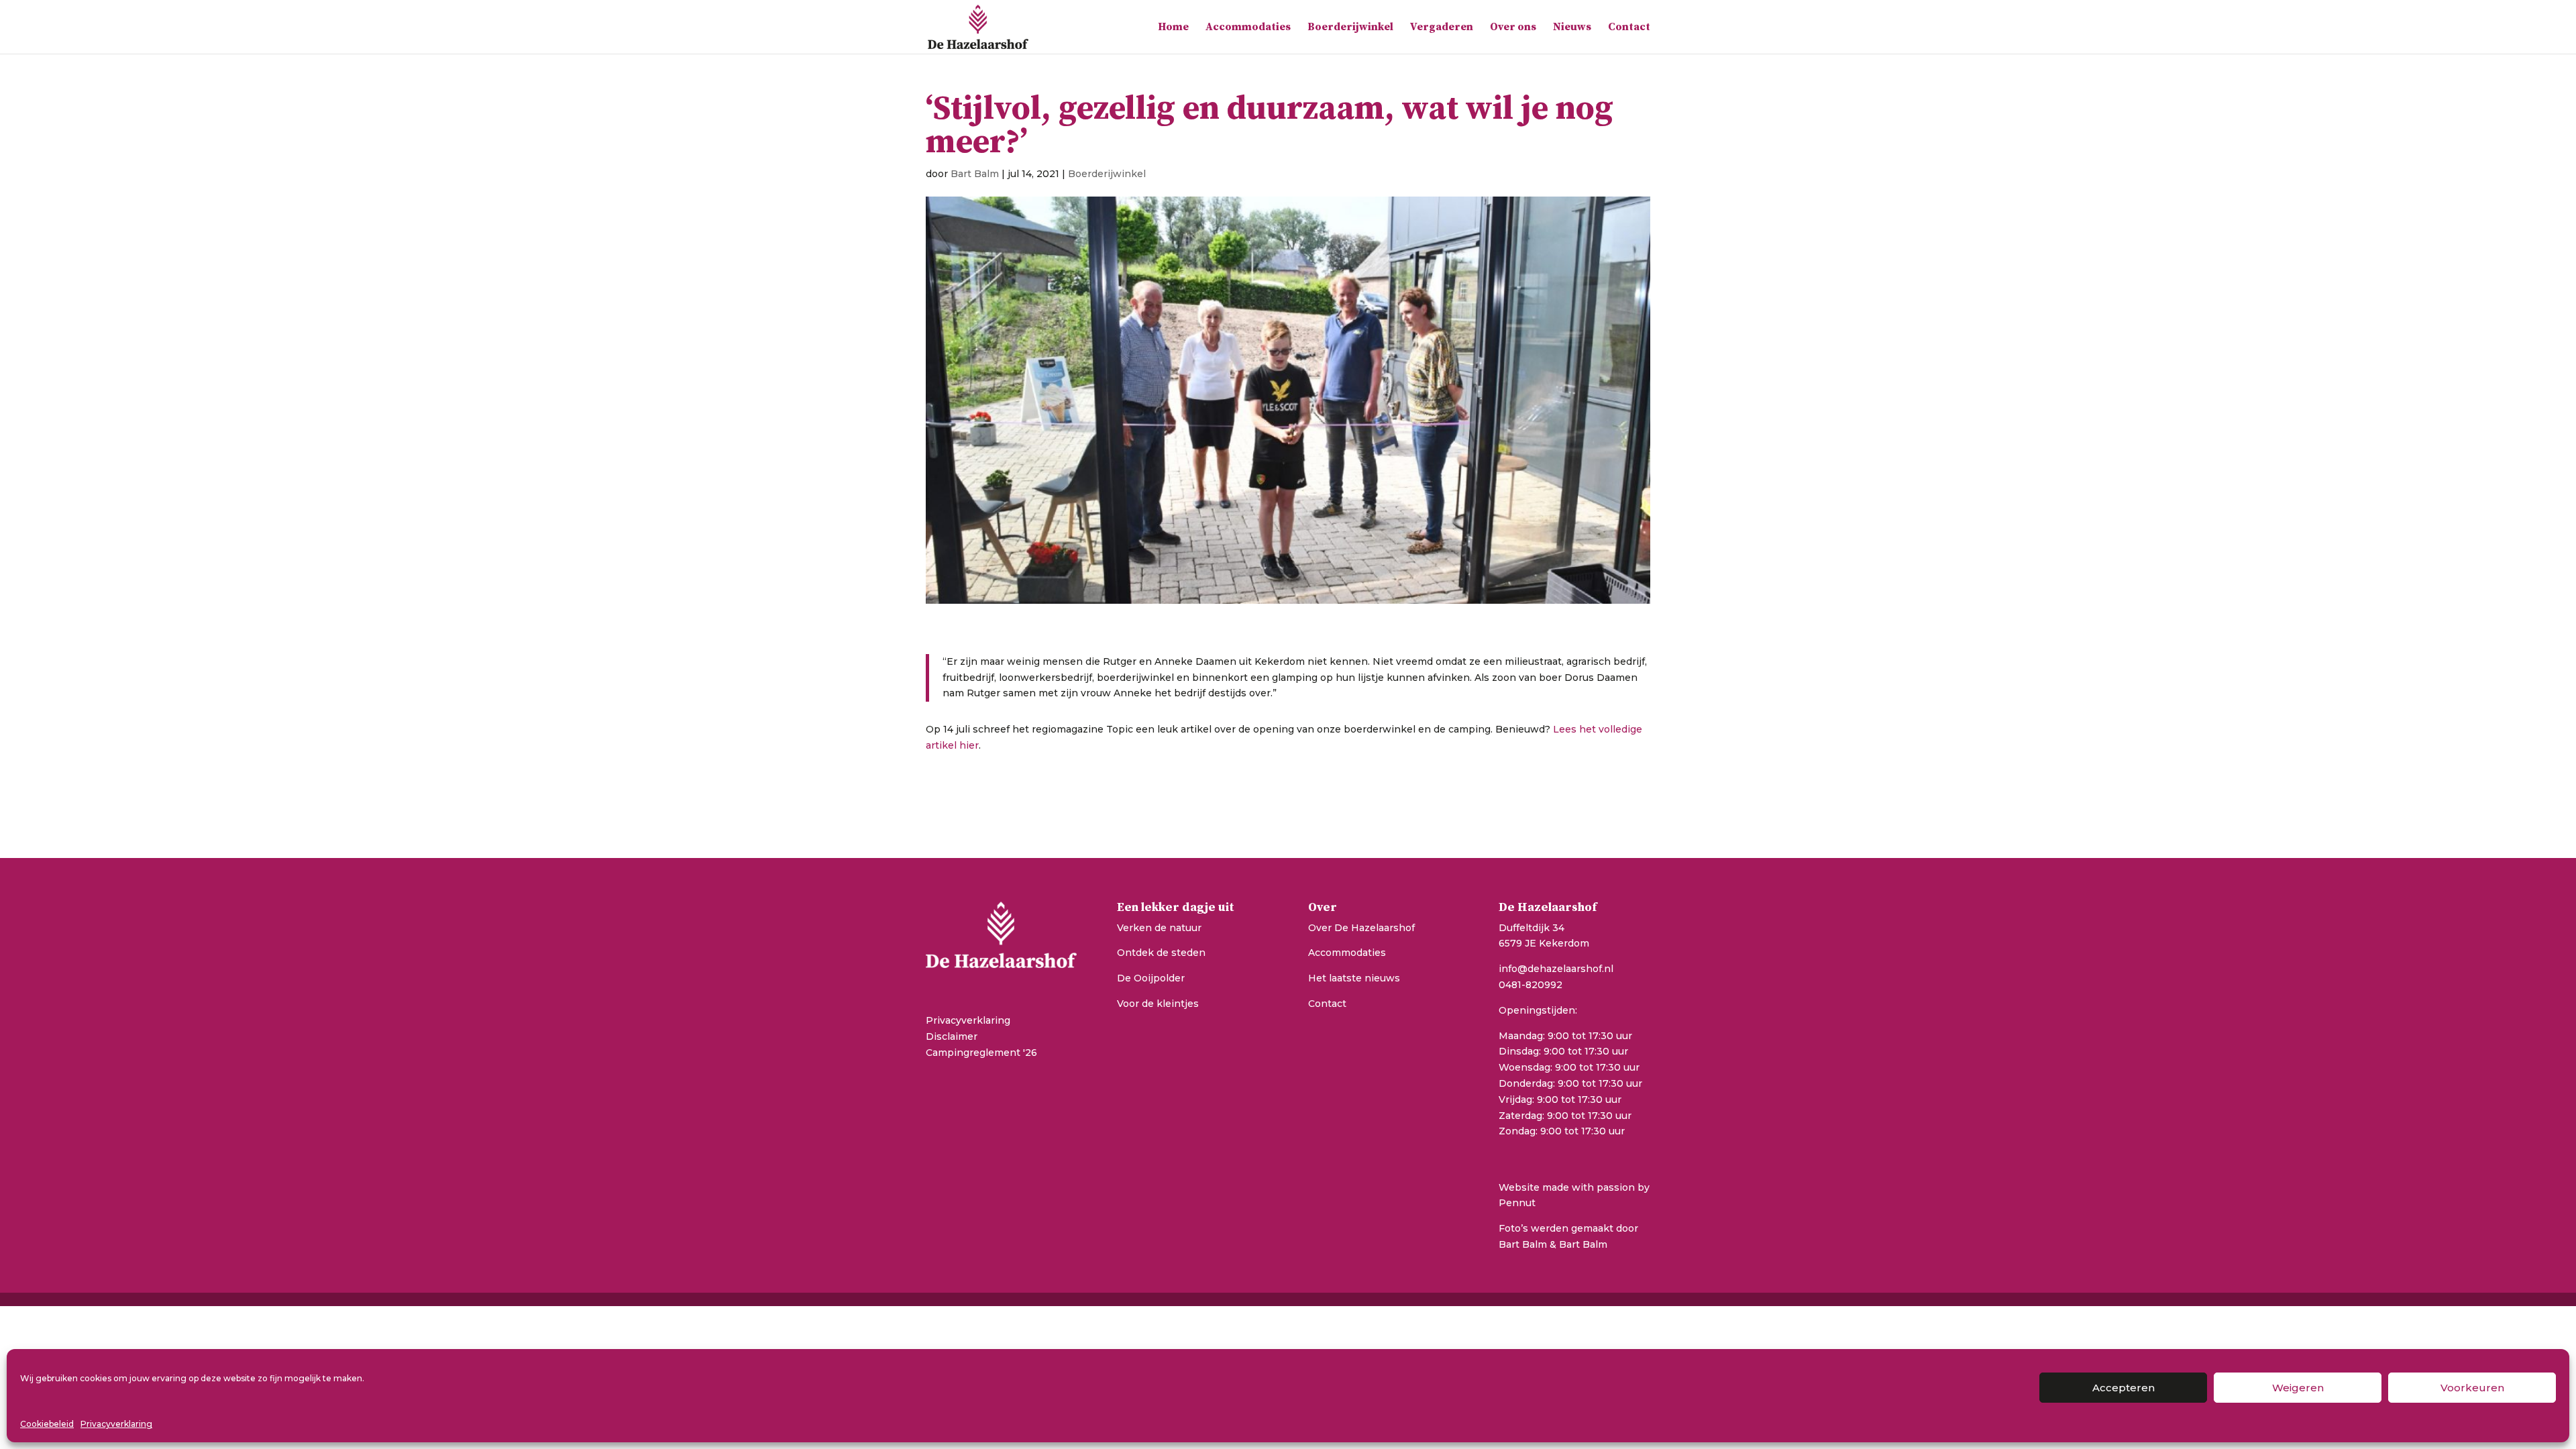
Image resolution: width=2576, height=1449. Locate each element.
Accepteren (2124, 1388)
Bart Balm (975, 174)
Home (1173, 28)
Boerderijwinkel (1350, 28)
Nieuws (1572, 28)
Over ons (1513, 28)
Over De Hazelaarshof (1361, 928)
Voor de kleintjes (1158, 1004)
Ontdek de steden (1161, 953)
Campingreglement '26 (981, 1053)
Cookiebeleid (47, 1424)
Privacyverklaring (116, 1424)
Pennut (1517, 1203)
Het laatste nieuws (1354, 978)
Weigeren (2298, 1388)
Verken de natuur (1159, 928)
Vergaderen (1442, 28)
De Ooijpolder (1151, 978)
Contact (1629, 28)
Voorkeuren (2472, 1388)
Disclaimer (952, 1036)
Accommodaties (1248, 28)
